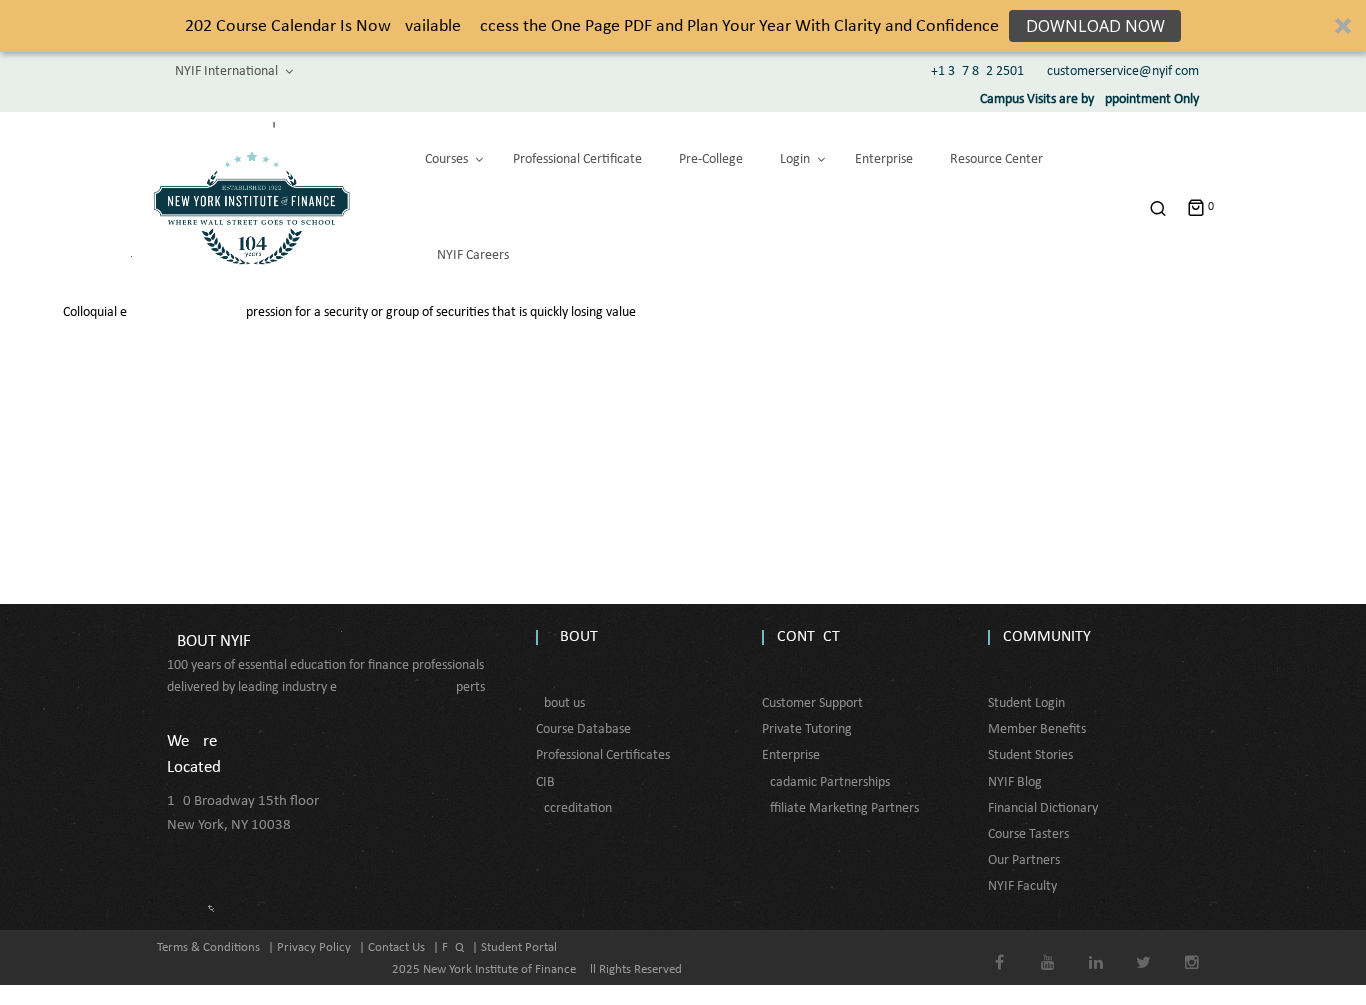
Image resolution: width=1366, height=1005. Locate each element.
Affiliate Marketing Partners (840, 808)
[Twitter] (1143, 948)
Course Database (583, 729)
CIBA (549, 782)
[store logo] (252, 208)
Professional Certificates (603, 755)
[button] (683, 26)
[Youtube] (1047, 948)
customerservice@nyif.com (1123, 71)
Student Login (1026, 703)
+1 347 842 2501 (977, 71)
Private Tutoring (807, 729)
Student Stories (1030, 755)
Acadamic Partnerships (826, 782)
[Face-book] (999, 948)
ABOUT (574, 637)
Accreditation (574, 808)
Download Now (1095, 26)
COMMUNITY (1047, 637)
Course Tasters (1028, 834)
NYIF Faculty (1022, 886)
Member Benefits (1037, 729)
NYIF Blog (1015, 782)
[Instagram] (1191, 948)
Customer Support (812, 703)
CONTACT (808, 637)
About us (560, 703)
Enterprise (791, 755)
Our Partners (1024, 860)
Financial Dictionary (1043, 808)
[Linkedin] (1095, 948)
